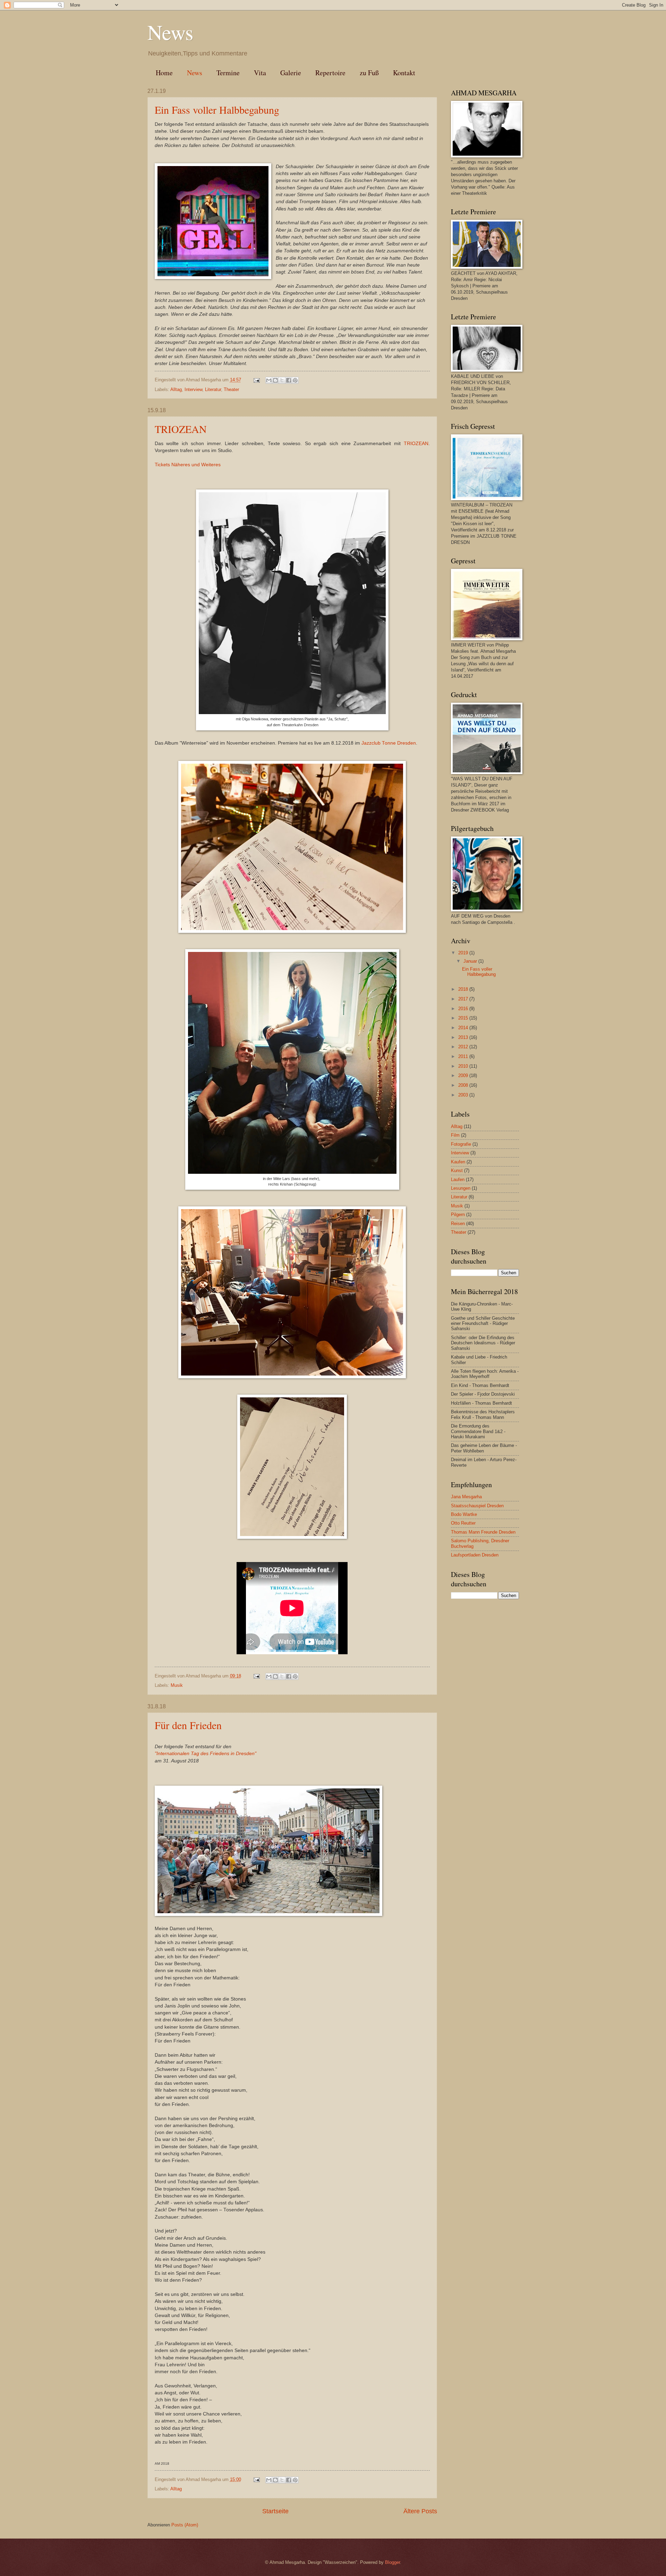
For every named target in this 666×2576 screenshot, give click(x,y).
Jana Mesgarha (466, 1497)
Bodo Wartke (464, 1514)
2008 (464, 1085)
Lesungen (461, 1188)
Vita (260, 73)
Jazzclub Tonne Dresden (389, 743)
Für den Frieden (188, 1725)
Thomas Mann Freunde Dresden (483, 1532)
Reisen (458, 1224)
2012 (464, 1047)
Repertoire (330, 73)
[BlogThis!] (275, 380)
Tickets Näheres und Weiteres (188, 465)
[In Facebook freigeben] (289, 380)
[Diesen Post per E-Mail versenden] (269, 380)
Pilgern (458, 1215)
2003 (464, 1095)
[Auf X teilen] (282, 380)
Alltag (176, 389)
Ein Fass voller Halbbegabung (217, 110)
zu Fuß (369, 73)
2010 (464, 1066)
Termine (228, 73)
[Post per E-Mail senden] (256, 380)
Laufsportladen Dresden (475, 1555)
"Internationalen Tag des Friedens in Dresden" (206, 1754)
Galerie (291, 73)
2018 (464, 989)
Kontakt (404, 73)
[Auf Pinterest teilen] (295, 380)
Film (455, 1135)
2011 (464, 1056)
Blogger (392, 2562)
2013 (464, 1037)
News (195, 73)
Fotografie (461, 1144)
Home (164, 73)
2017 (464, 999)
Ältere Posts (420, 2511)
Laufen (458, 1179)
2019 (464, 953)
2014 (464, 1028)
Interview (193, 389)
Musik (177, 1685)
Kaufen (458, 1162)
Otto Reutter (463, 1523)
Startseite (275, 2511)
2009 (464, 1075)
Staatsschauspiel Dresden (477, 1506)
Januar (471, 961)
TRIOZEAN (181, 429)
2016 (464, 1009)
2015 (464, 1018)
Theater (231, 389)
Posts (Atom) (185, 2525)
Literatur (213, 389)
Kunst (457, 1170)
